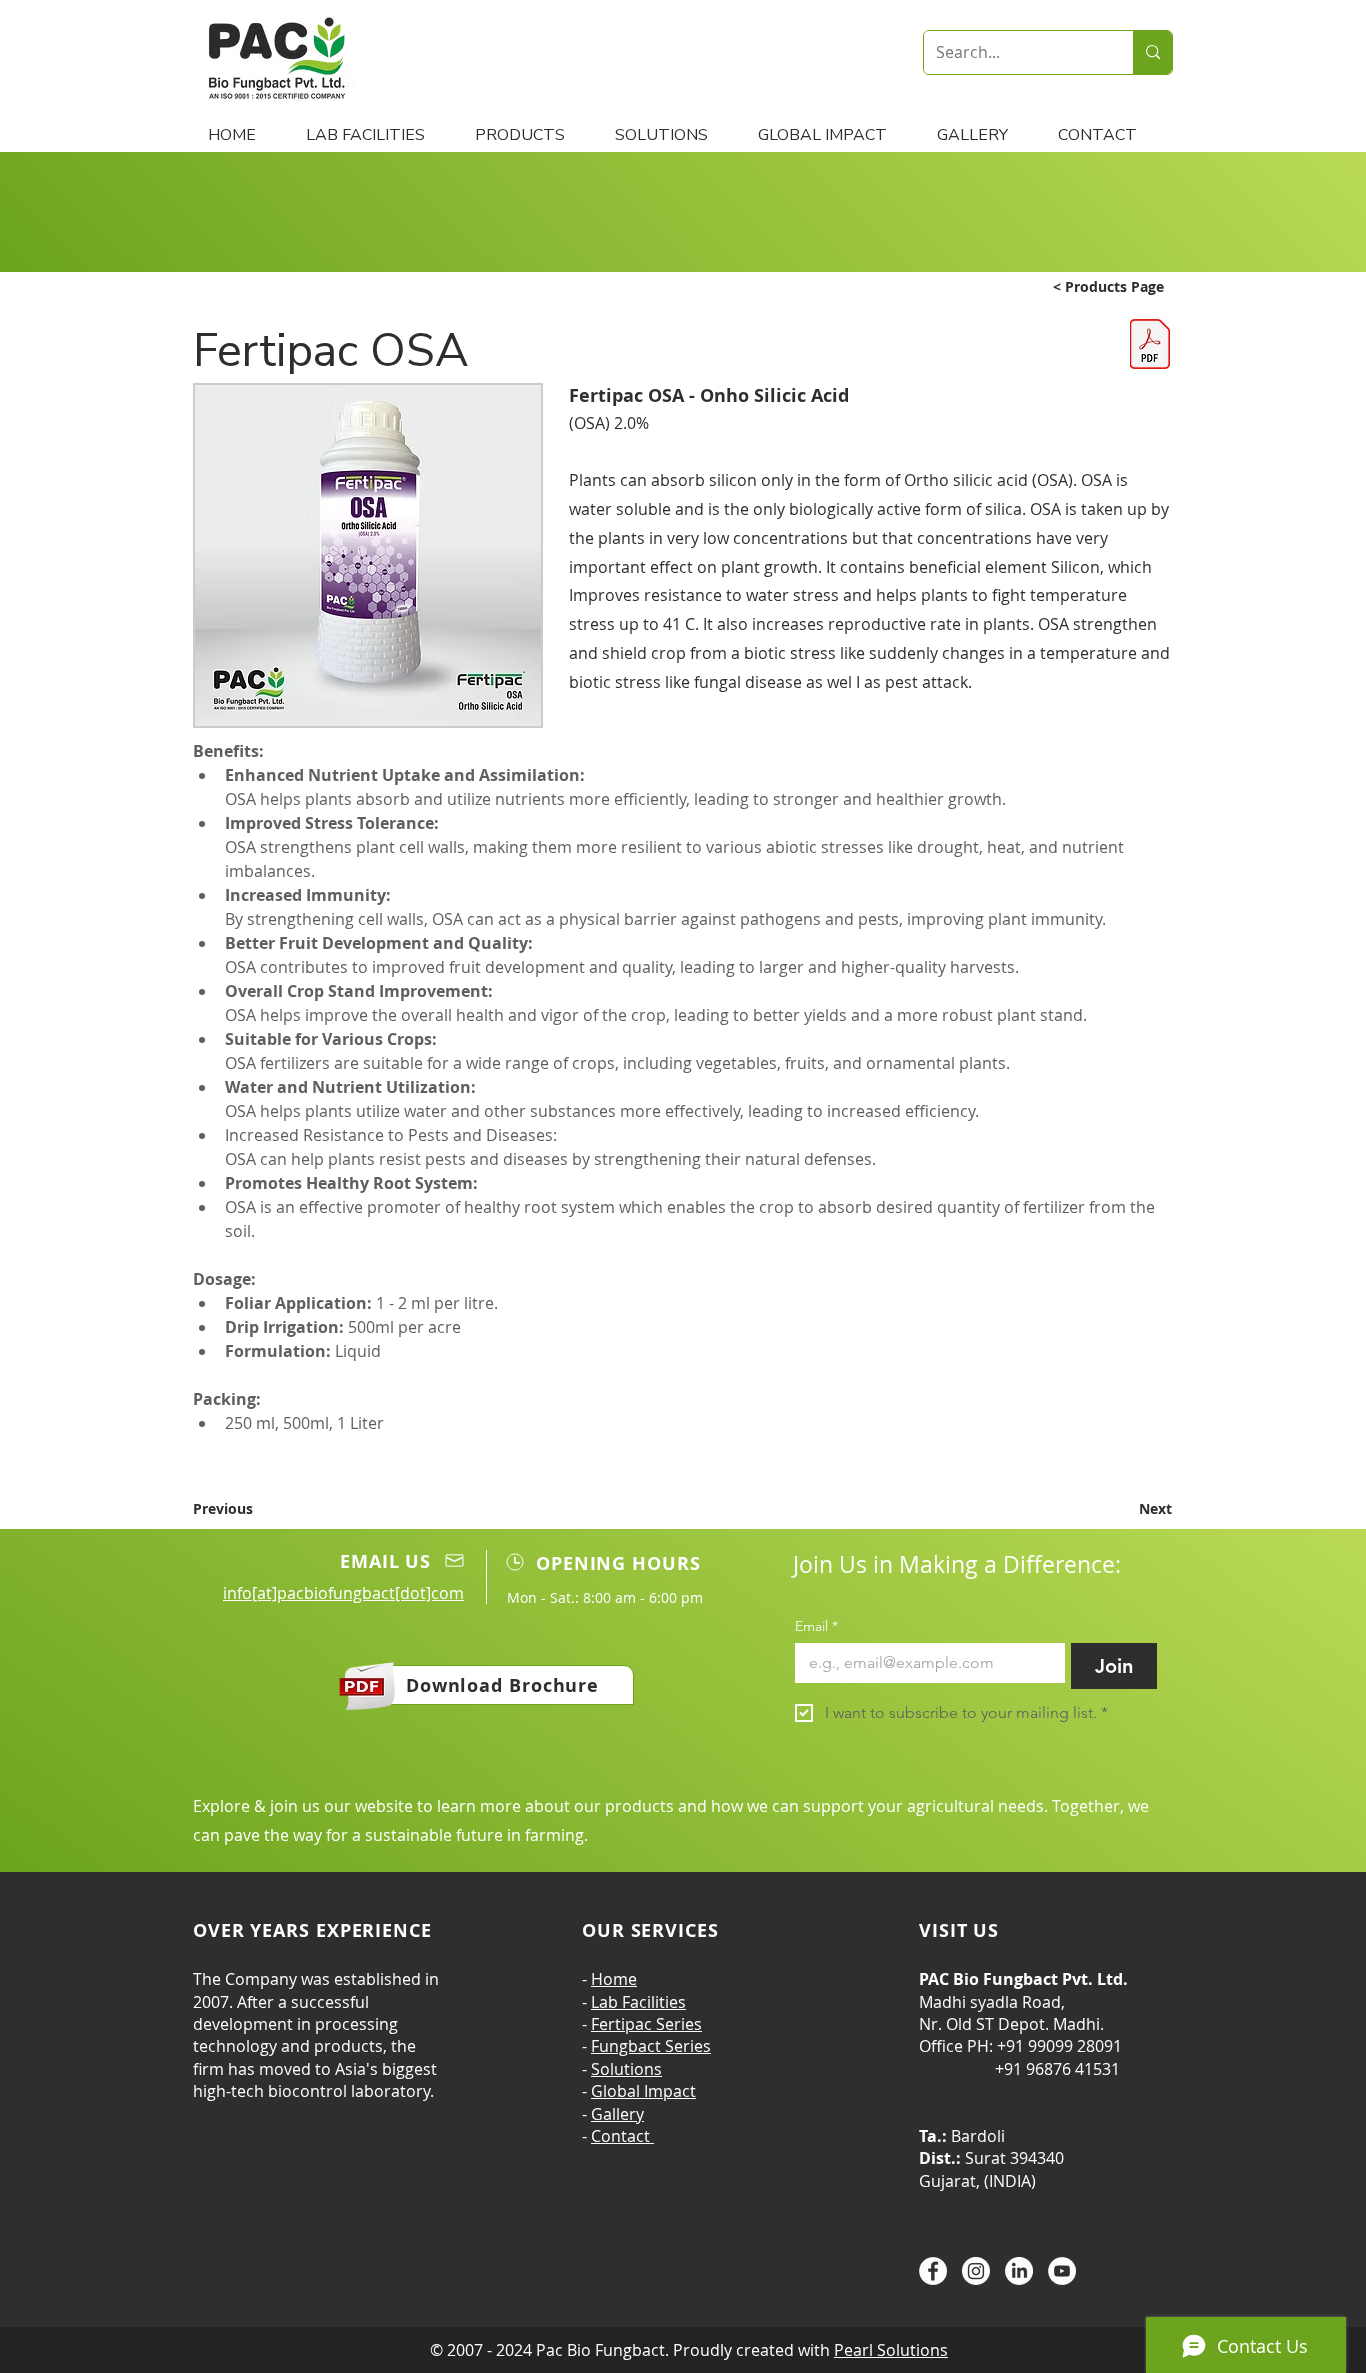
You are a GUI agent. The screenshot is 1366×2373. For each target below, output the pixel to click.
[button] (530, 135)
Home (614, 1979)
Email (816, 1626)
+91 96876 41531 (1019, 2069)
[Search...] (1152, 52)
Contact (622, 2136)
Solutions (626, 2069)
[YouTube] (1062, 2271)
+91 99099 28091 (1059, 2046)
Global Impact (643, 2091)
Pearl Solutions (891, 2350)
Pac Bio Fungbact (600, 2350)
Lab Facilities (638, 2002)
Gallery (617, 2114)
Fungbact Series (651, 2046)
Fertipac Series (646, 2024)
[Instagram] (976, 2271)
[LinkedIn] (1019, 2271)
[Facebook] (933, 2271)
